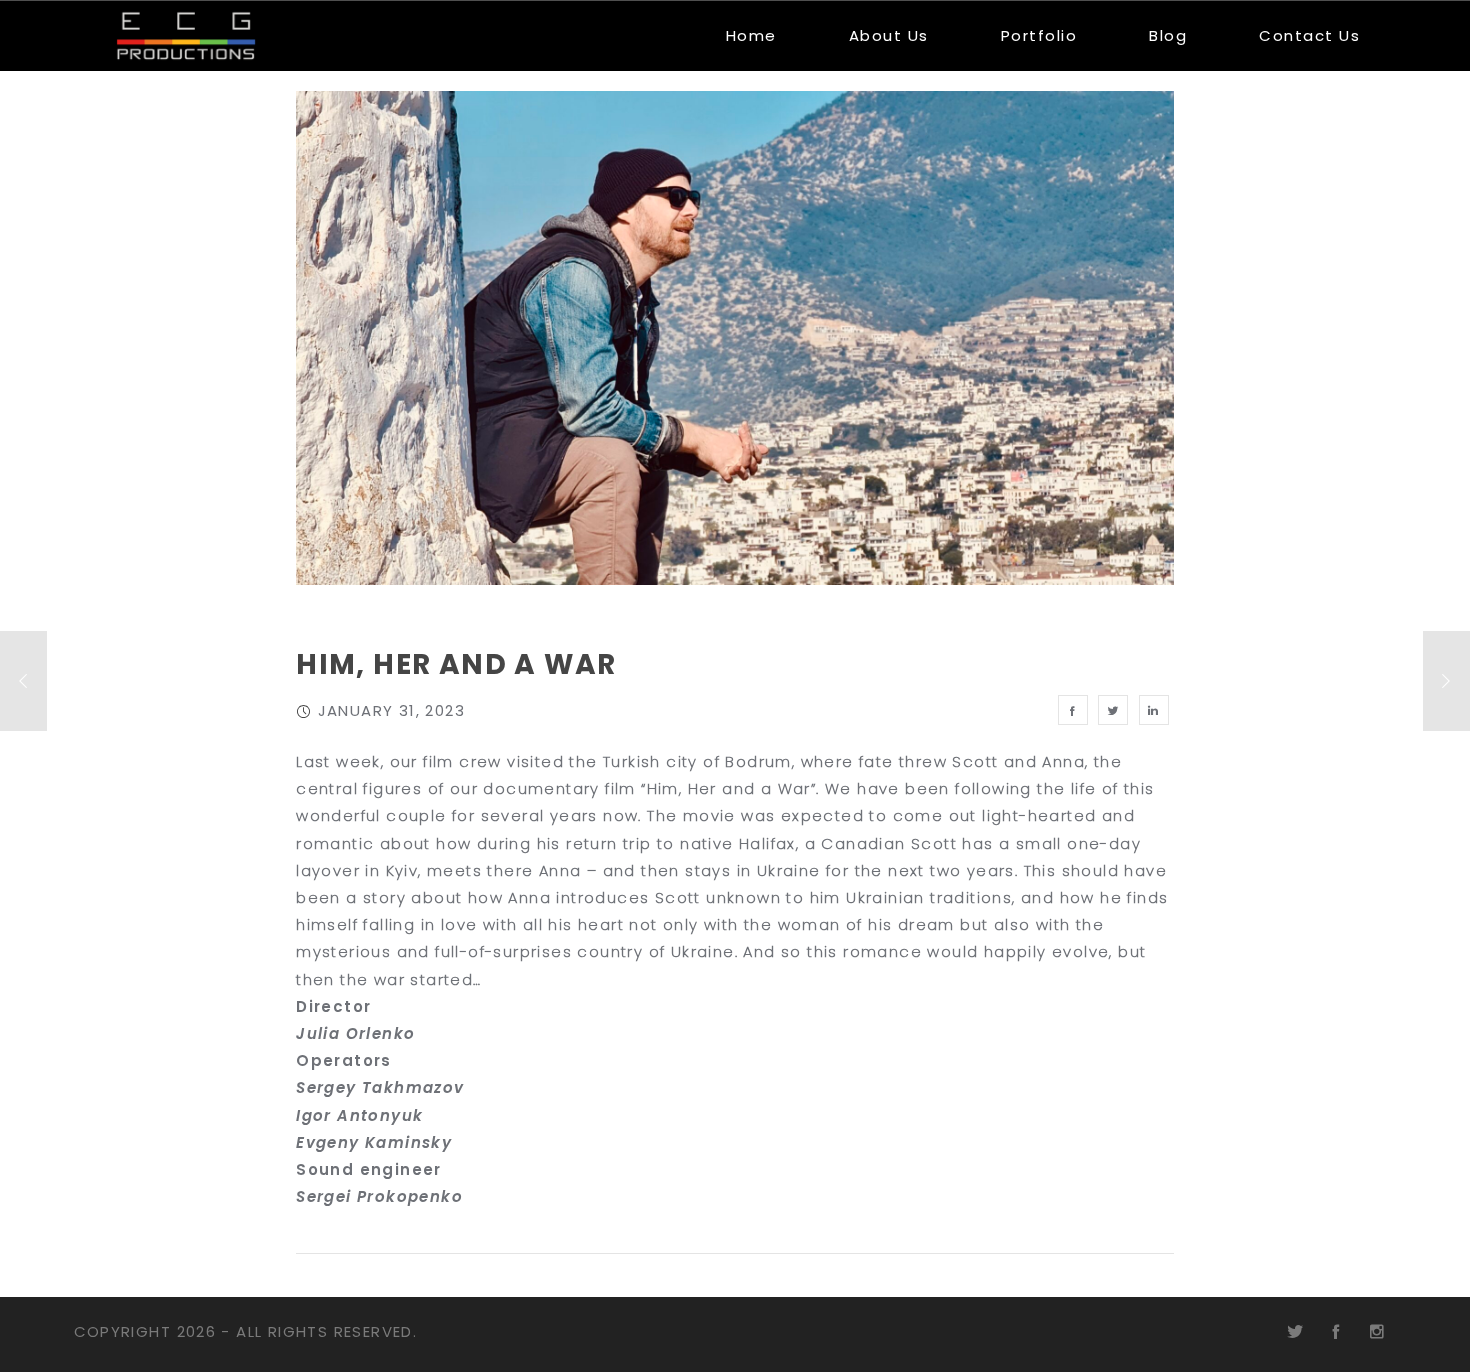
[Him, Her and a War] (1073, 710)
